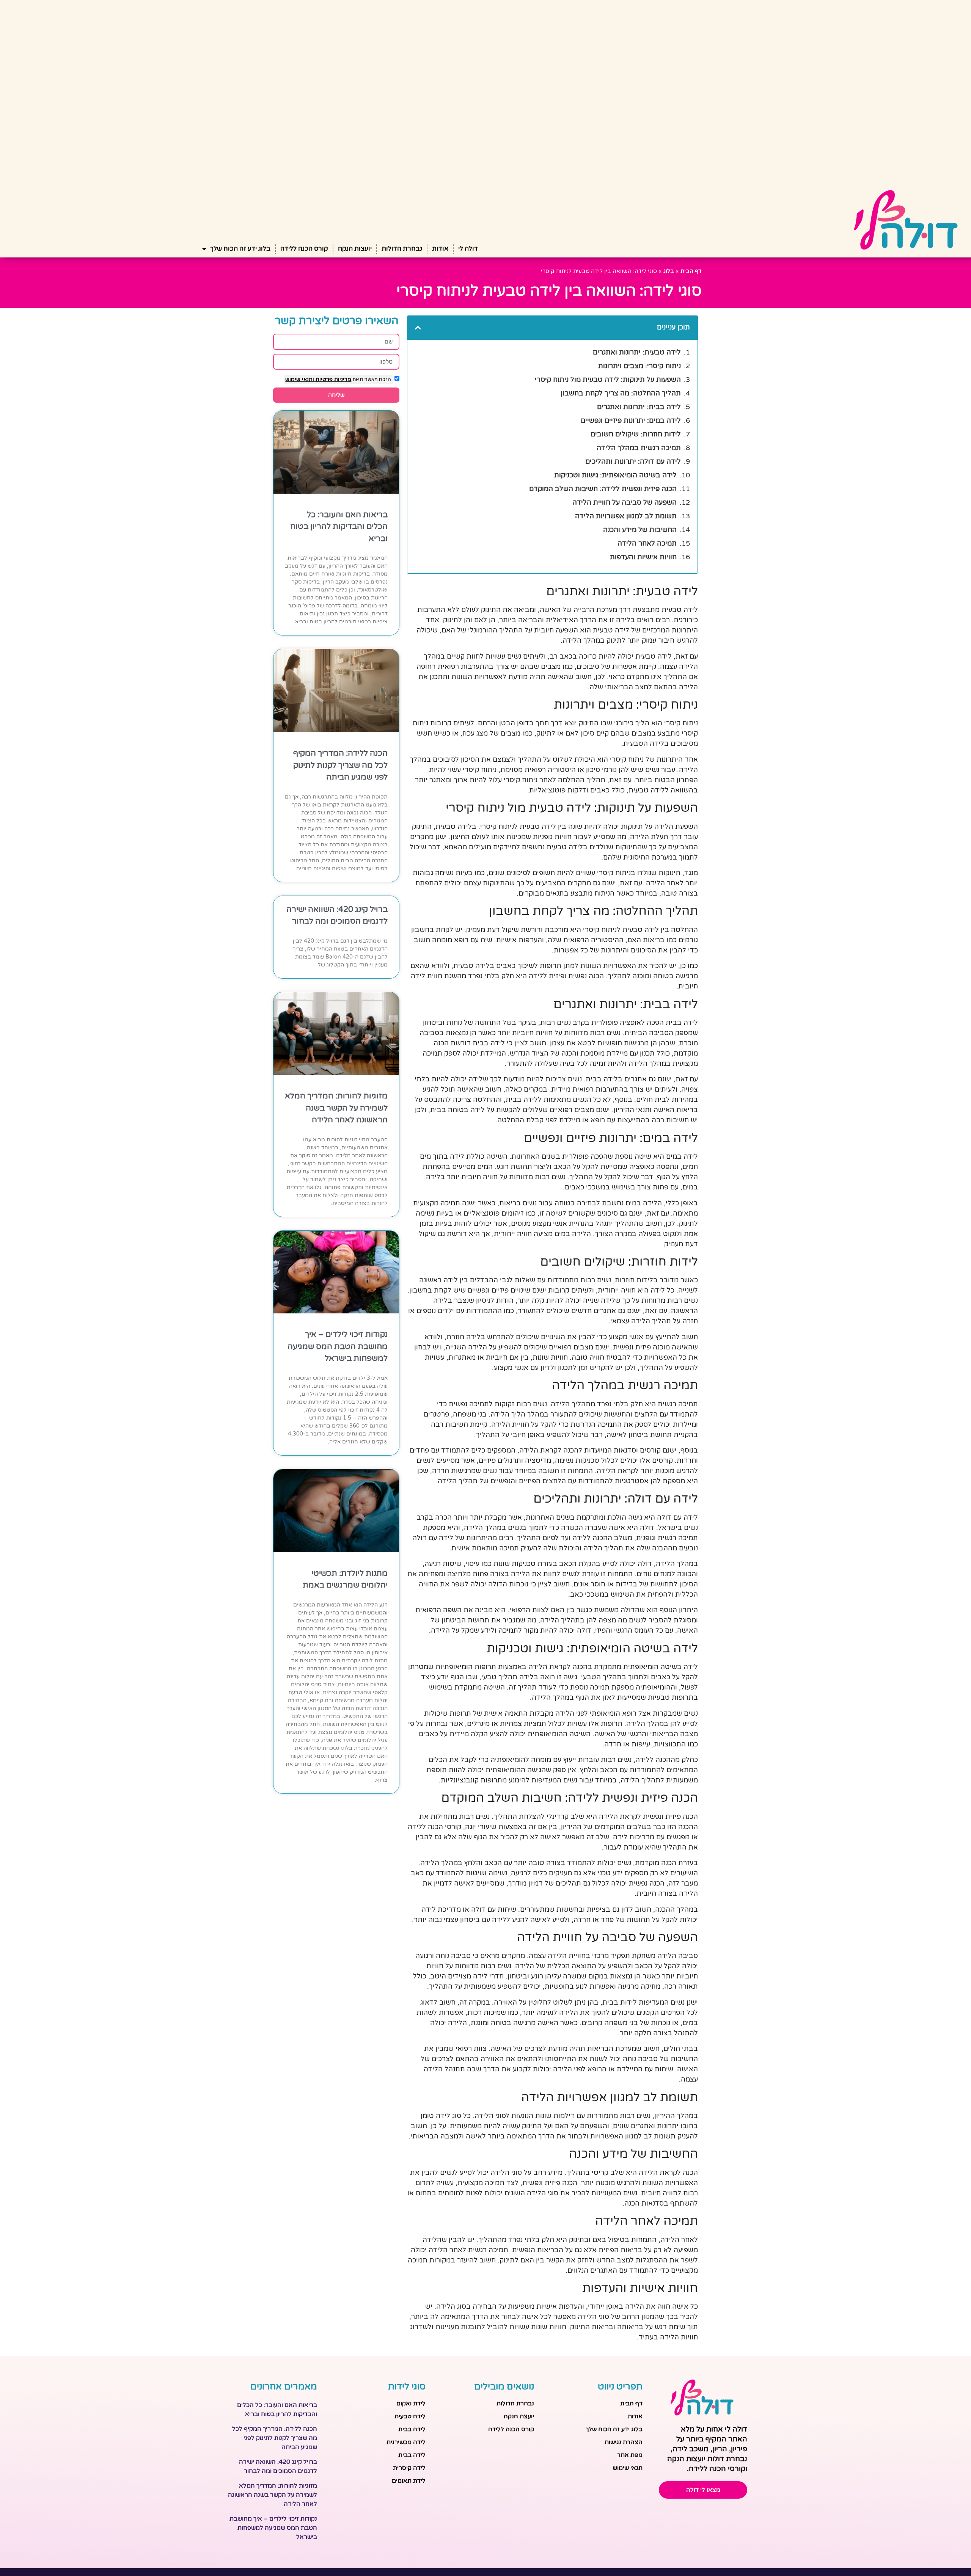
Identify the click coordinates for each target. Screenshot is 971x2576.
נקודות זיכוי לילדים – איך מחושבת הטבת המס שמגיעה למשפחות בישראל (338, 1346)
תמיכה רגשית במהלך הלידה (639, 448)
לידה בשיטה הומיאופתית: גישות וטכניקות (615, 475)
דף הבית (691, 271)
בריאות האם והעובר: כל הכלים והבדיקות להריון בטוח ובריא (339, 527)
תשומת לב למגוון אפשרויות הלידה (626, 516)
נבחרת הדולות (402, 249)
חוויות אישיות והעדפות (643, 557)
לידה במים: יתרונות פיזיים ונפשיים (631, 420)
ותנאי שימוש (300, 379)
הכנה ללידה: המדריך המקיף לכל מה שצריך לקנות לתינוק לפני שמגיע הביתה (340, 765)
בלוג (669, 271)
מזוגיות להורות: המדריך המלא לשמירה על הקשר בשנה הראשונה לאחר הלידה (336, 1108)
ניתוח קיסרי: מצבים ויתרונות (639, 366)
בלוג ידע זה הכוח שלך (240, 249)
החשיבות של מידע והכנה (640, 530)
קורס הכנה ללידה (304, 249)
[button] (418, 328)
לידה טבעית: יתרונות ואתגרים (637, 352)
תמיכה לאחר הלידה (647, 543)
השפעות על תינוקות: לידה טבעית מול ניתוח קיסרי (608, 380)
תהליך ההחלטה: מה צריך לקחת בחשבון (621, 393)
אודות (440, 249)
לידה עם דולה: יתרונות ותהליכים (633, 461)
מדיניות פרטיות (333, 379)
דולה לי (468, 249)
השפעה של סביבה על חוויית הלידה (625, 502)
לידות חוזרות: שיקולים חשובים (636, 434)
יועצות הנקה (355, 249)
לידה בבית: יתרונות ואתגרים (639, 407)
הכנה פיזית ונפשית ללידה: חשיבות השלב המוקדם (603, 489)
